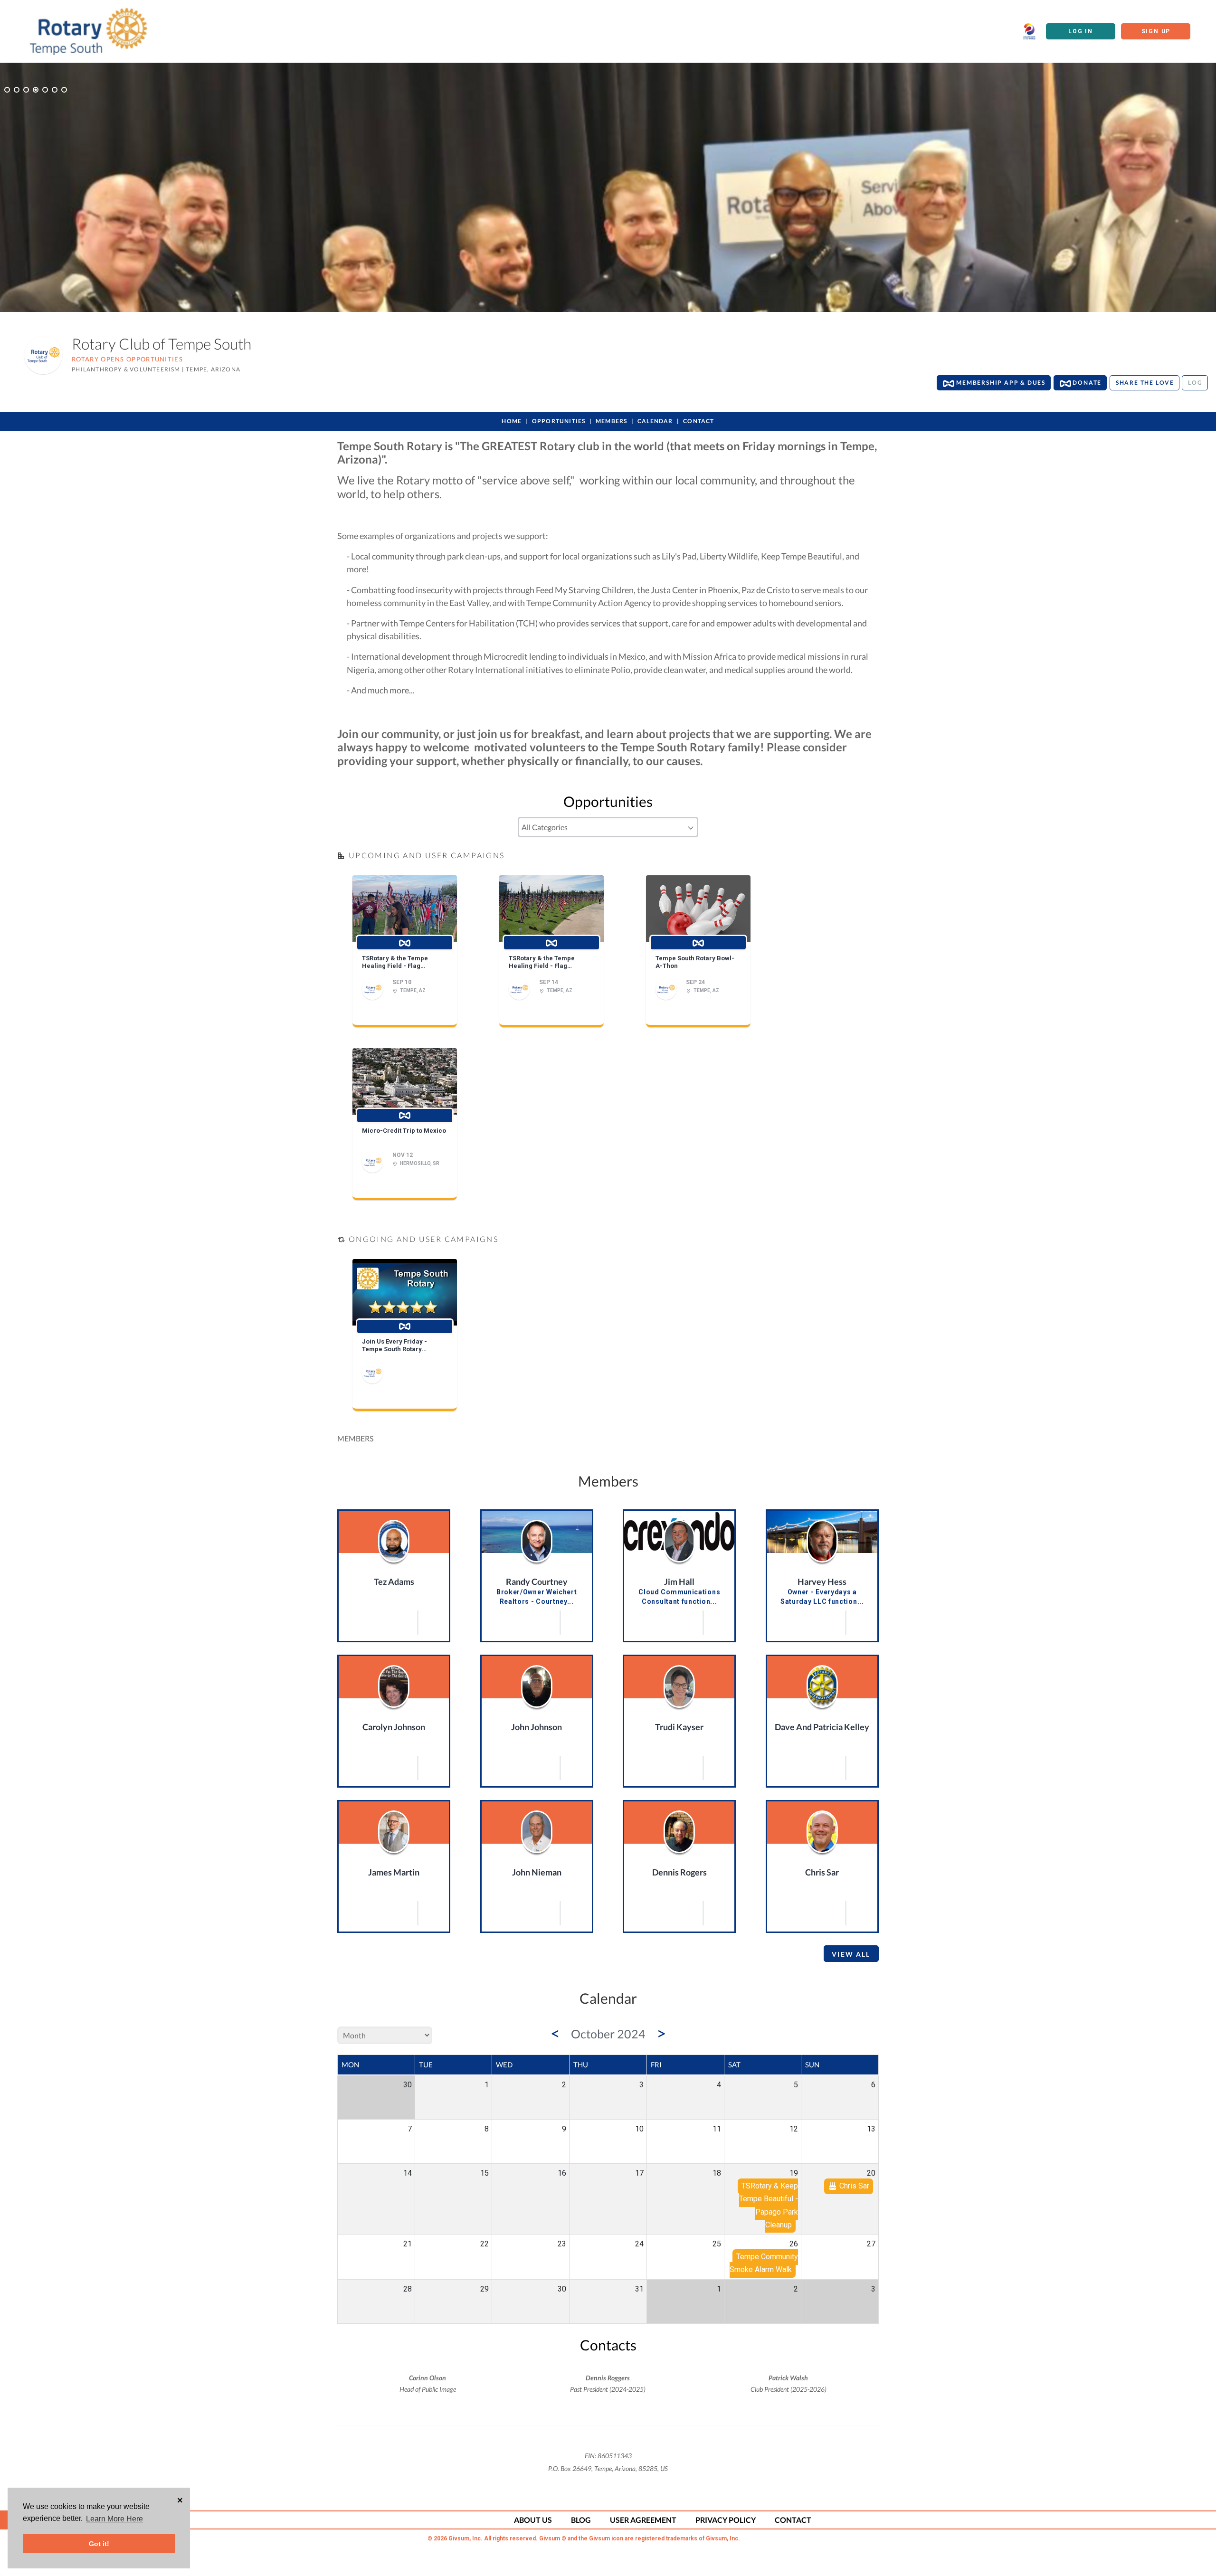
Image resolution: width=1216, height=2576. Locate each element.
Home (512, 421)
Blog (581, 2520)
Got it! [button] (99, 2544)
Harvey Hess (822, 1582)
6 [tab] (55, 90)
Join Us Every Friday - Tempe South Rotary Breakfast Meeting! (394, 1345)
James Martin (394, 1872)
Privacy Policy (726, 2520)
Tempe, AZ (413, 990)
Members (611, 421)
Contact (698, 421)
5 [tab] (45, 90)
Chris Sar (822, 1872)
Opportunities (559, 421)
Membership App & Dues (1000, 383)
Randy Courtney (537, 1582)
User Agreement (643, 2520)
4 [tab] (36, 90)
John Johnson (537, 1727)
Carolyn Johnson (394, 1727)
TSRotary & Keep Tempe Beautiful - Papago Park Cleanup (769, 2206)
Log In (1081, 31)
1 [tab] (7, 90)
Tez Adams (394, 1582)
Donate (1087, 383)
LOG (1195, 383)
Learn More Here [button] (114, 2519)
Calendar (655, 421)
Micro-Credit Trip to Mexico (404, 1131)
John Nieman (537, 1872)
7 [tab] (64, 90)
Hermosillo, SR (420, 1163)
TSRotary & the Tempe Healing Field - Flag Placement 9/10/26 (395, 962)
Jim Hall (679, 1582)
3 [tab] (26, 90)
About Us (533, 2520)
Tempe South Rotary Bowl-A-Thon (695, 962)
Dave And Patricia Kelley (822, 1727)
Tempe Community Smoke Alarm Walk (764, 2263)
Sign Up (1156, 31)
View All (851, 1954)
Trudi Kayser (679, 1727)
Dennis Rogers (679, 1872)
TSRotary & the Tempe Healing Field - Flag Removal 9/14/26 (542, 962)
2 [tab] (17, 90)
